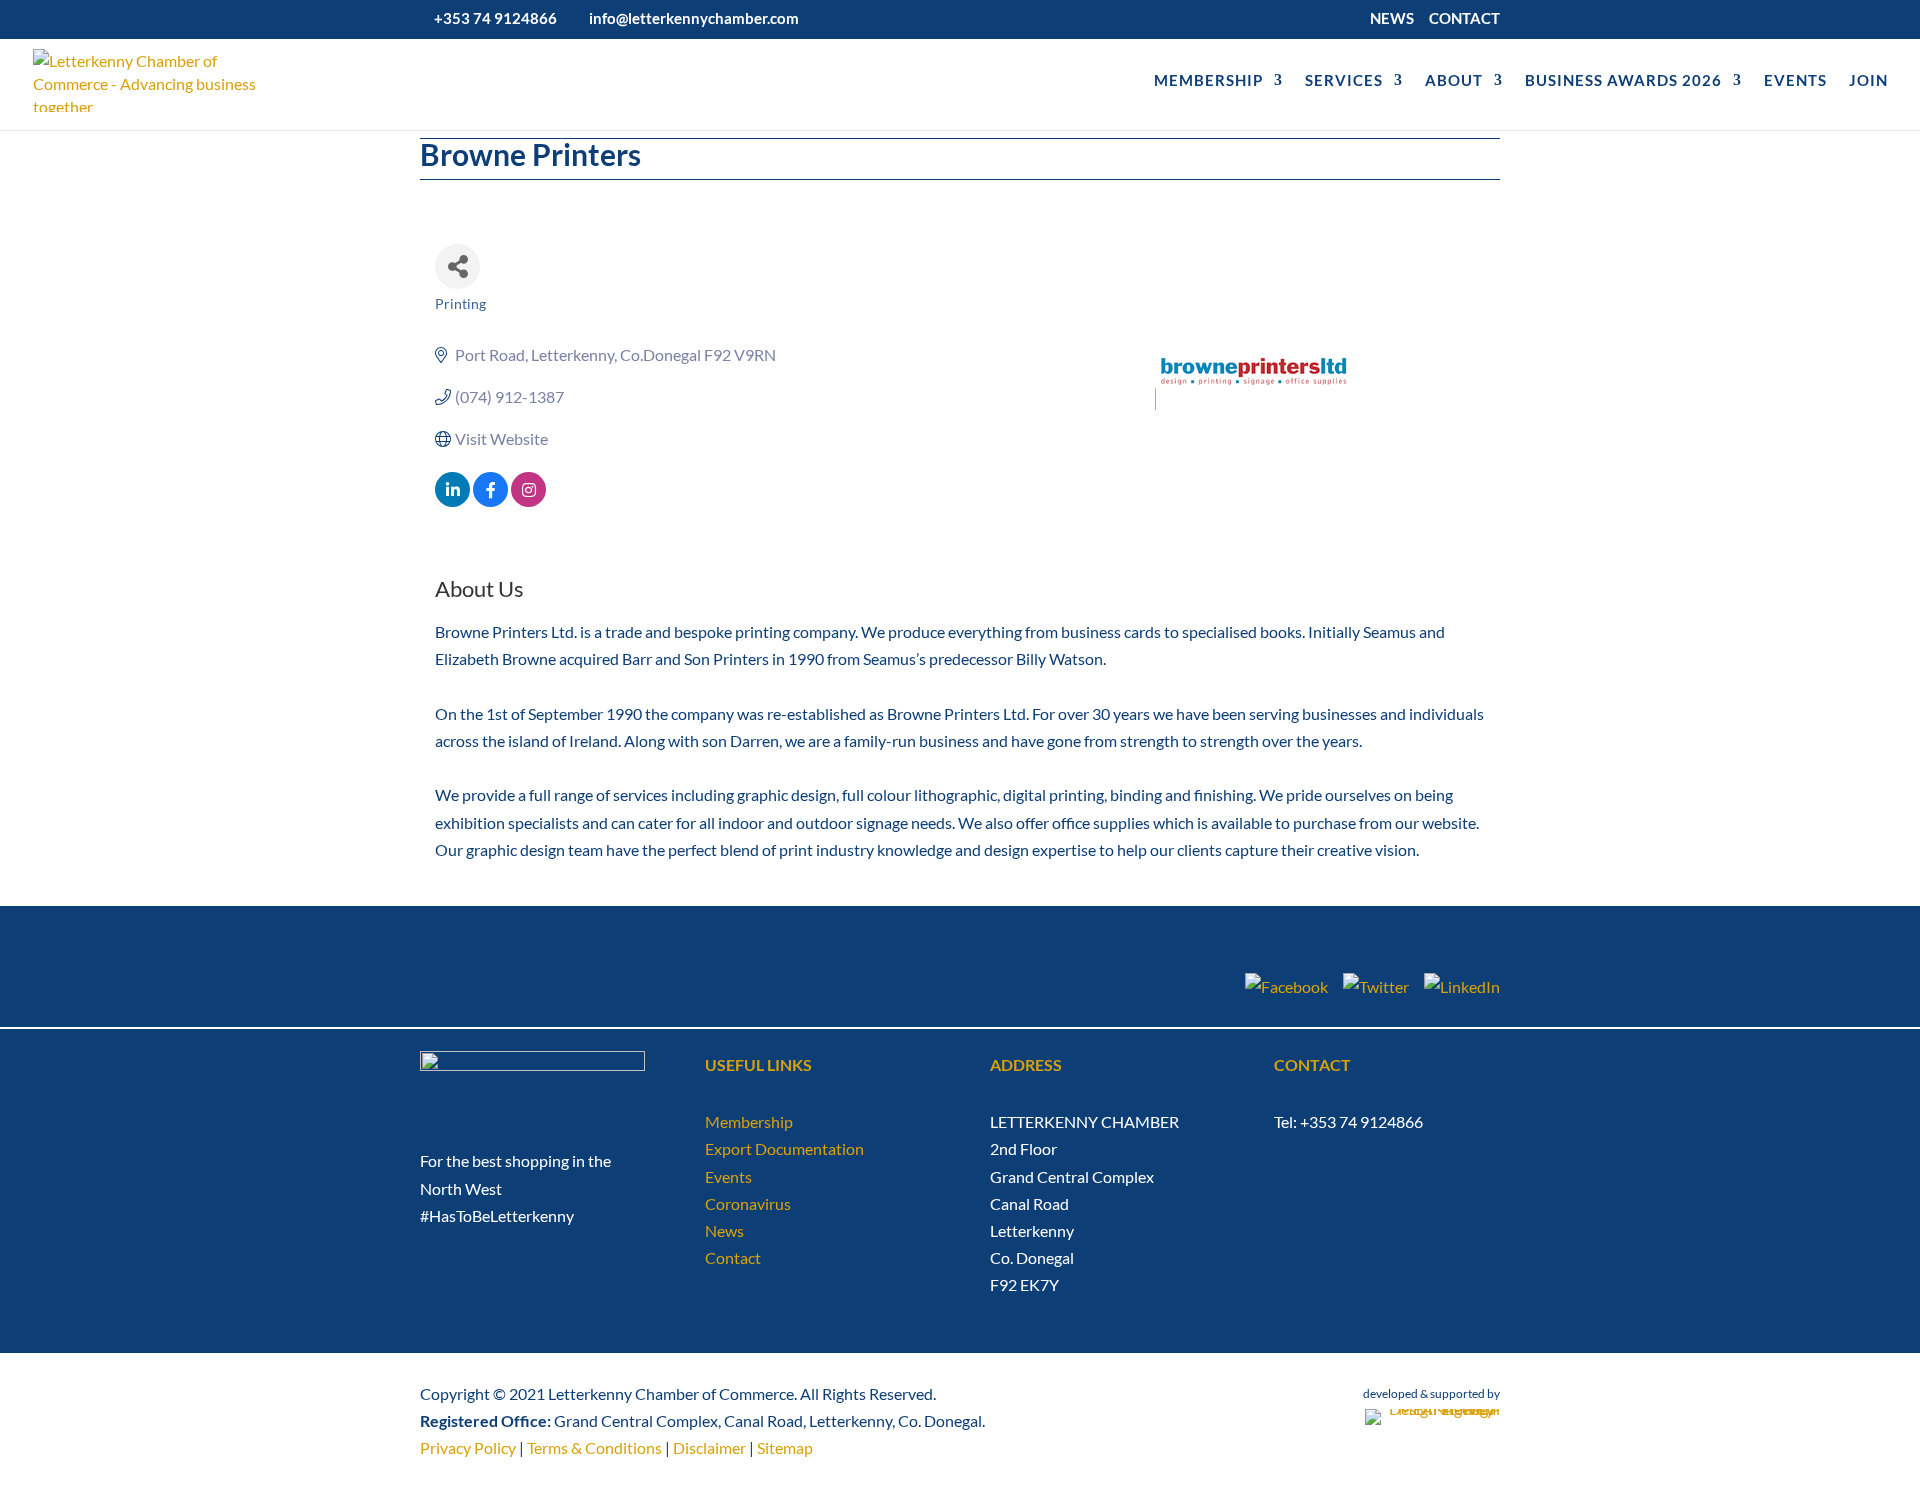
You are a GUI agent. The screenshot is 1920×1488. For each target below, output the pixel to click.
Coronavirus (748, 1203)
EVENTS (1795, 81)
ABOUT (1454, 81)
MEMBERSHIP (1208, 81)
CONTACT (1464, 19)
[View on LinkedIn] (452, 500)
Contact (733, 1257)
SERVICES (1344, 81)
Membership (749, 1121)
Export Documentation (784, 1148)
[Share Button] (457, 266)
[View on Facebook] (490, 500)
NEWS (1392, 19)
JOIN (1868, 81)
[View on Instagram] (528, 500)
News (724, 1230)
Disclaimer (709, 1447)
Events (728, 1176)
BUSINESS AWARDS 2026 (1623, 81)
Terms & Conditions (594, 1447)
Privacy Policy (468, 1447)
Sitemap (785, 1447)
